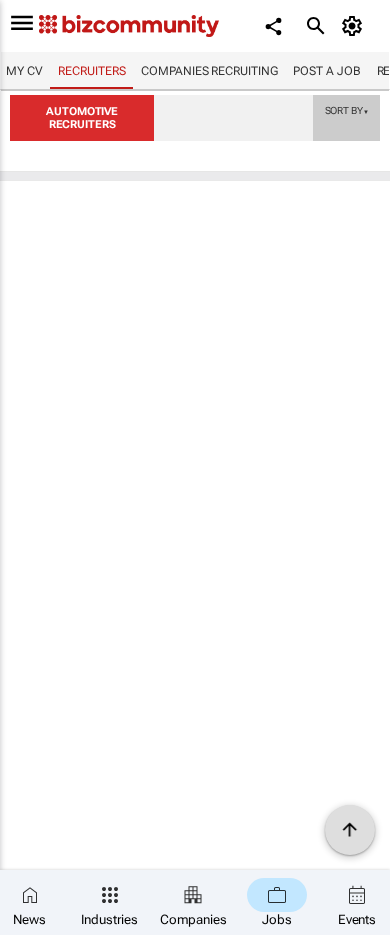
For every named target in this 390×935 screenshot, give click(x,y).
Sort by (347, 110)
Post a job (326, 71)
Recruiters (91, 71)
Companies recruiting (209, 71)
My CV (24, 71)
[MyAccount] (355, 26)
